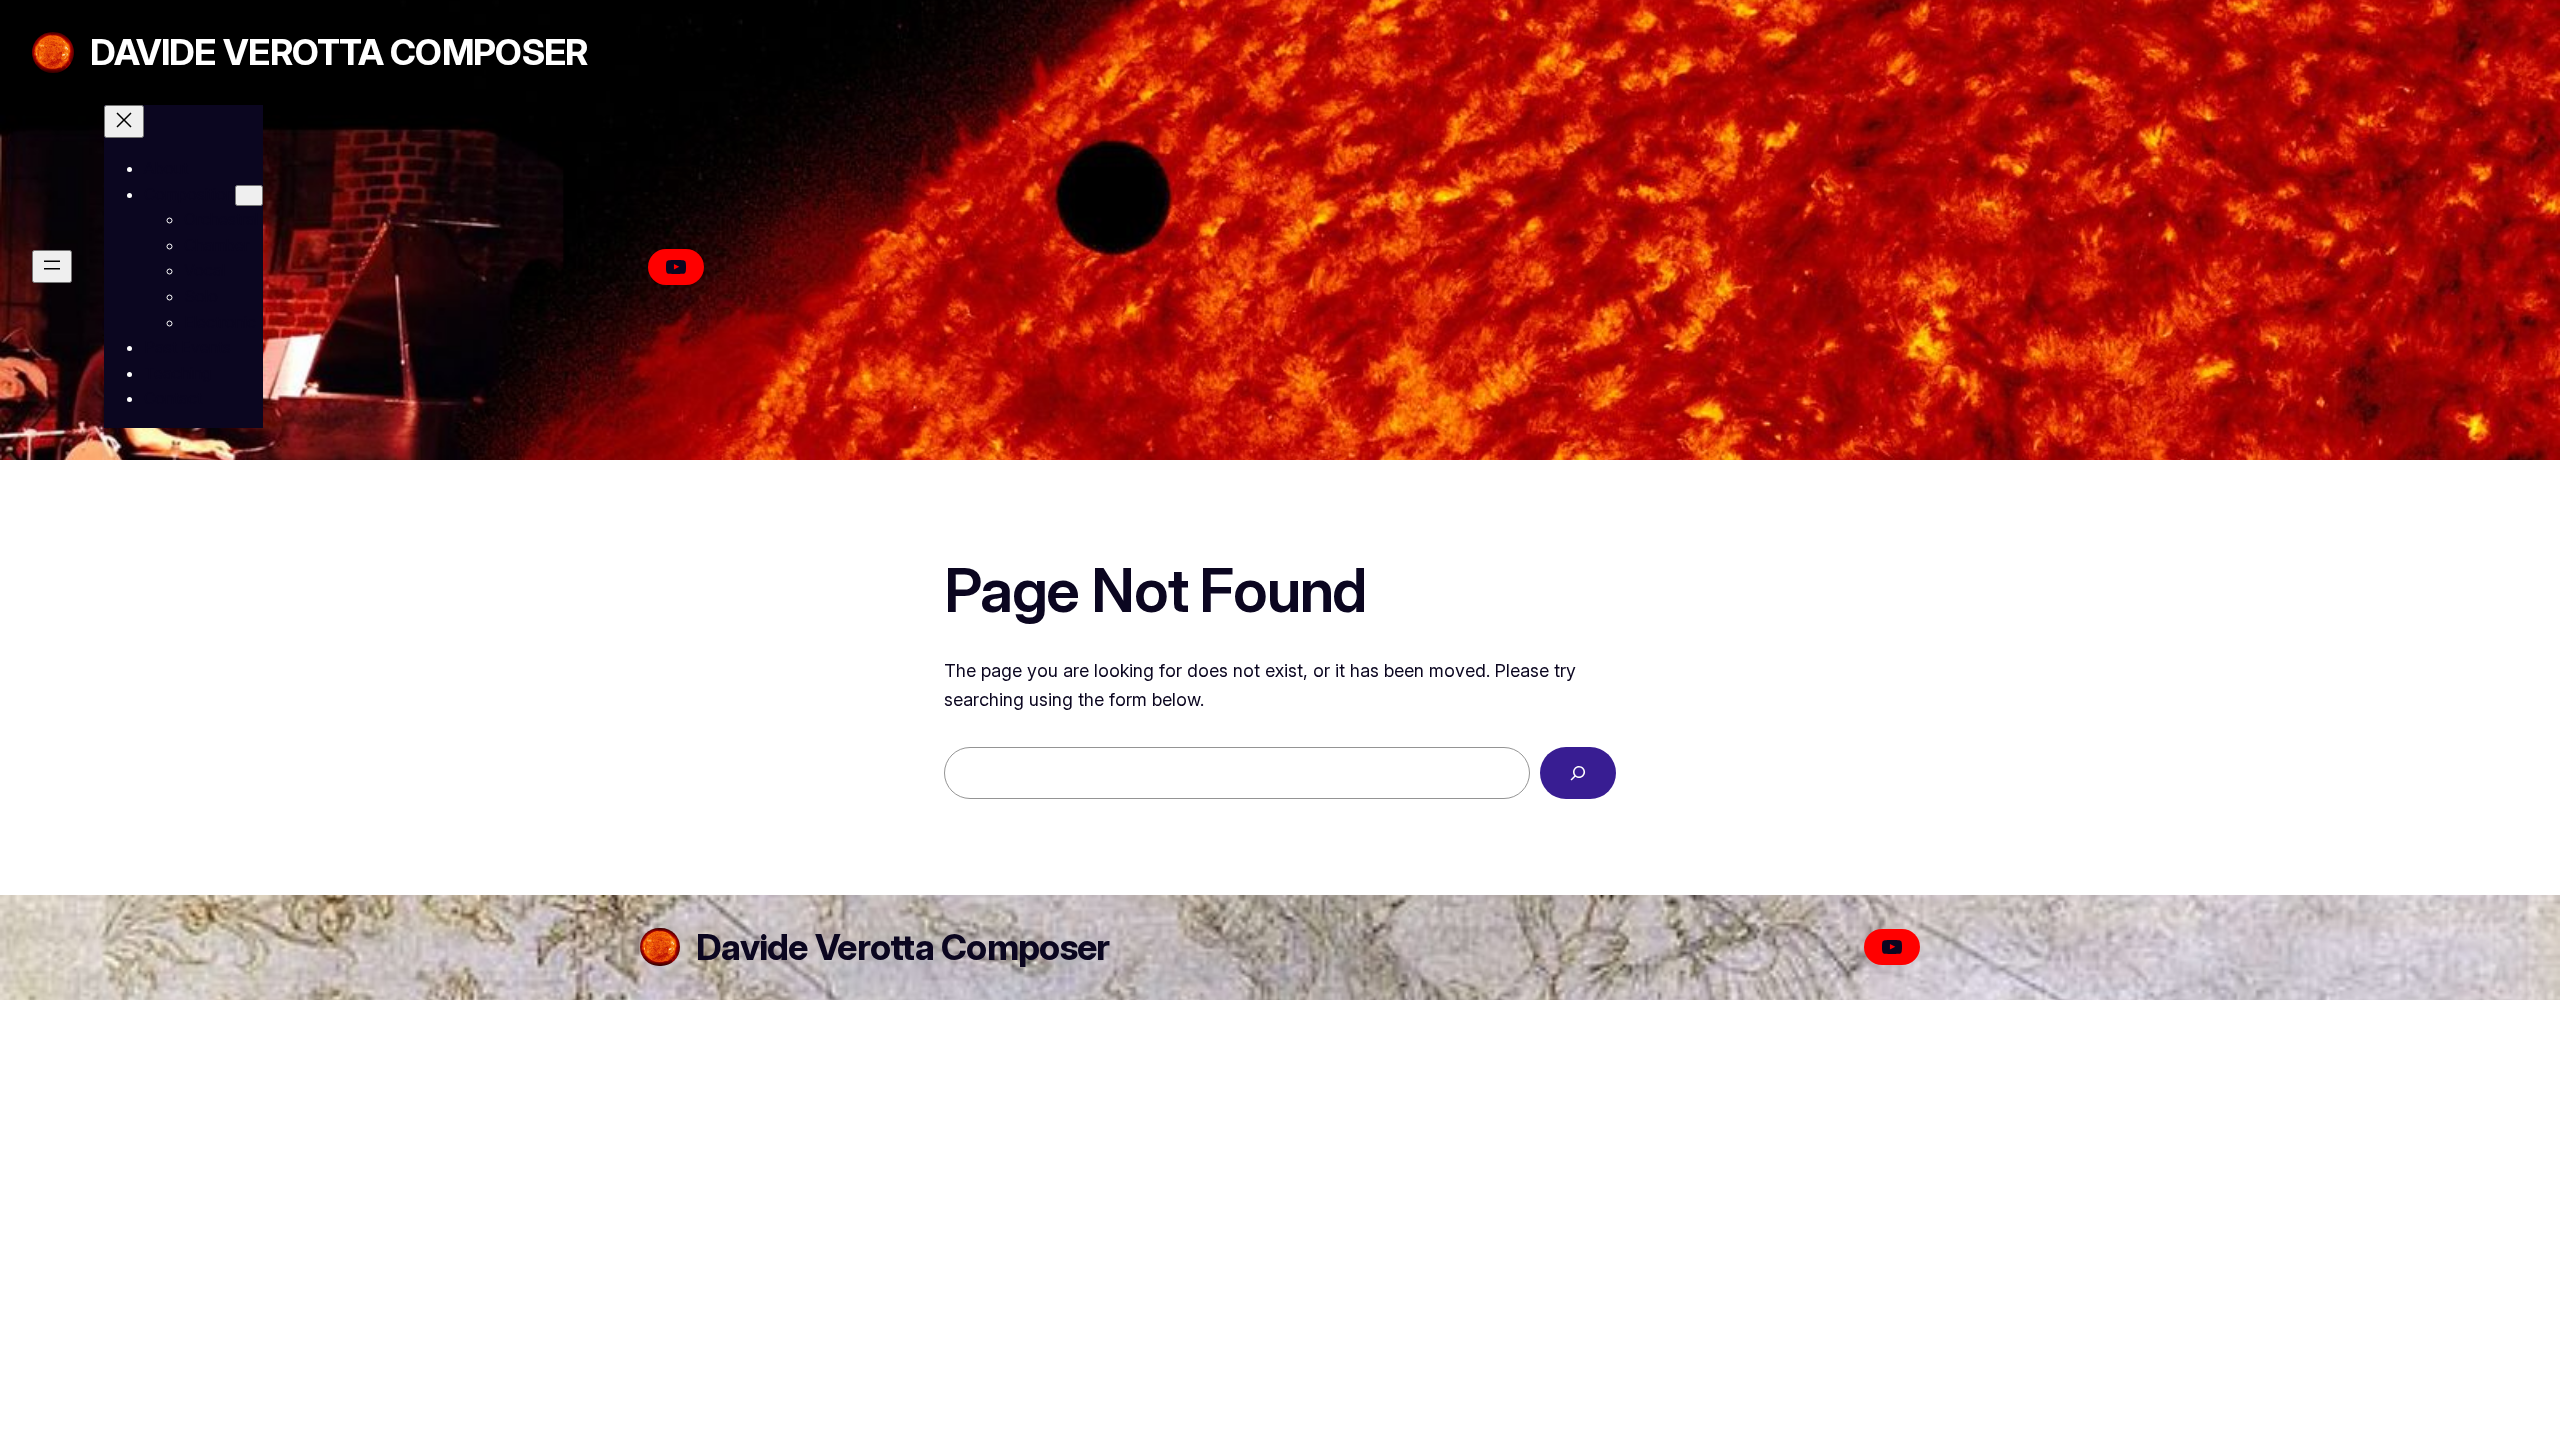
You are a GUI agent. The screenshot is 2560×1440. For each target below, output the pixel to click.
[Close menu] (124, 121)
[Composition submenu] (249, 195)
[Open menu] (52, 266)
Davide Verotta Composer (338, 52)
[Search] (1578, 773)
